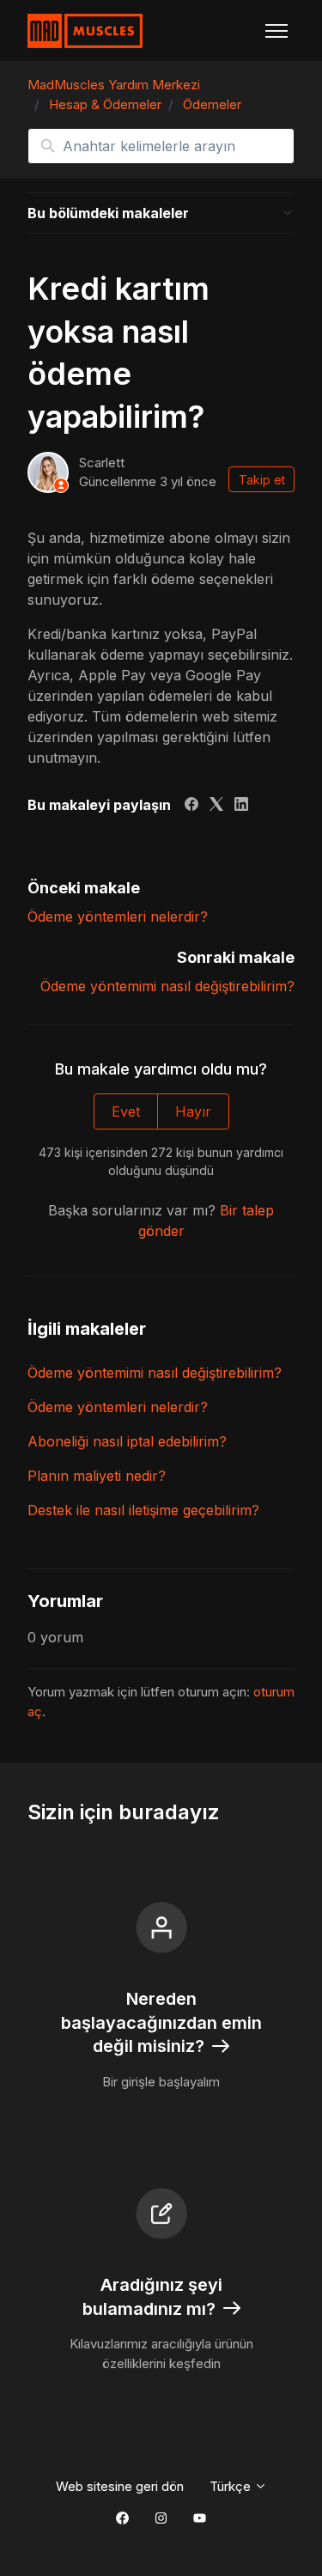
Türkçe (232, 2486)
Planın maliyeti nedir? (97, 1476)
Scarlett (102, 463)
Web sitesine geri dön (120, 2486)
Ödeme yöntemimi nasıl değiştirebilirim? (167, 986)
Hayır (193, 1111)
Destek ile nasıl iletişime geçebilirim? (143, 1510)
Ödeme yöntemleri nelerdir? (118, 917)
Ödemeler (212, 104)
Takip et (262, 480)
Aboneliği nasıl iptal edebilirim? (127, 1441)
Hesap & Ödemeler (105, 104)
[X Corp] (216, 806)
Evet (126, 1111)
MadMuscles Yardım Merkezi (114, 85)
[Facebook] (191, 806)
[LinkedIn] (241, 806)
